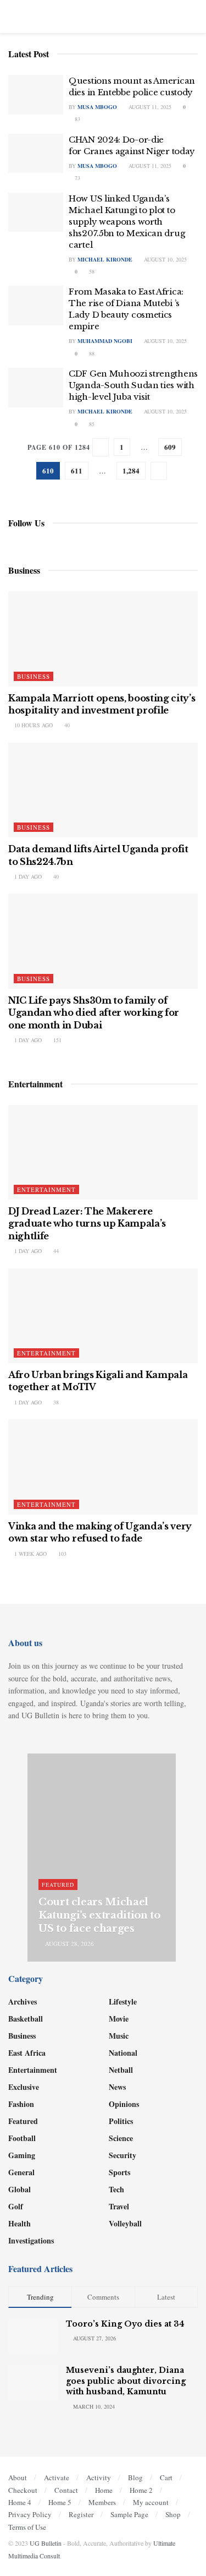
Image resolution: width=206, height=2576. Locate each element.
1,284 (131, 470)
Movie (119, 2019)
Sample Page (129, 2514)
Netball (121, 2070)
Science (121, 2138)
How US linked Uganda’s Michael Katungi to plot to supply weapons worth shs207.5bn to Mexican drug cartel (127, 222)
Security (123, 2155)
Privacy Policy (30, 2514)
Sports (119, 2172)
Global (20, 2189)
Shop (173, 2514)
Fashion (21, 2104)
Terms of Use (27, 2527)
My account (151, 2502)
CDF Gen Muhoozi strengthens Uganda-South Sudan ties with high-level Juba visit (133, 385)
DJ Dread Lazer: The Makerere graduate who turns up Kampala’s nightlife (87, 1224)
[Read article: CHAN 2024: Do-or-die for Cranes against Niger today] (36, 154)
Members (102, 2502)
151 (57, 1040)
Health (20, 2223)
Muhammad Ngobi (105, 341)
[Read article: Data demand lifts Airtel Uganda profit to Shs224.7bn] (103, 790)
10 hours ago (33, 725)
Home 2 (141, 2490)
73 (77, 178)
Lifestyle (123, 2002)
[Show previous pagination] (101, 447)
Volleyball (125, 2223)
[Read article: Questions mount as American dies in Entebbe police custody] (36, 95)
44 (55, 1251)
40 (66, 725)
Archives (23, 2002)
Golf (16, 2206)
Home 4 (20, 2502)
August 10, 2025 (165, 259)
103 (62, 1554)
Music (119, 2036)
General (21, 2172)
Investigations (31, 2240)
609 (170, 447)
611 (77, 470)
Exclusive (24, 2087)
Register (81, 2514)
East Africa (27, 2053)
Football (22, 2138)
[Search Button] (193, 17)
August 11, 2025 (149, 107)
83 (77, 119)
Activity (99, 2477)
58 (91, 271)
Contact (66, 2490)
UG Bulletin (46, 2543)
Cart (166, 2477)
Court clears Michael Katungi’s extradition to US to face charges (99, 1916)
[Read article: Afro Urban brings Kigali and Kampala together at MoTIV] (103, 1316)
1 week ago (30, 1554)
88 (91, 353)
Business (34, 676)
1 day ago (27, 876)
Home (104, 2490)
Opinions (124, 2104)
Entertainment (46, 1189)
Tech (116, 2189)
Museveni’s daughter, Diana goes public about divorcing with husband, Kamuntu (126, 2381)
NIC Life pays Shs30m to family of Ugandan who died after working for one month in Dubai (94, 1013)
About (18, 2477)
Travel (119, 2206)
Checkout (23, 2490)
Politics (121, 2121)
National (123, 2053)
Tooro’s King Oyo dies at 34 (125, 2324)
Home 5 (60, 2502)
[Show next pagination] (159, 471)
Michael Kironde (105, 259)
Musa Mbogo (97, 107)
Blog (135, 2477)
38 (55, 1402)
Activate (57, 2477)
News (117, 2087)
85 (91, 424)
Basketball (26, 2019)
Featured (58, 1885)
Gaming (22, 2155)
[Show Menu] (13, 17)
